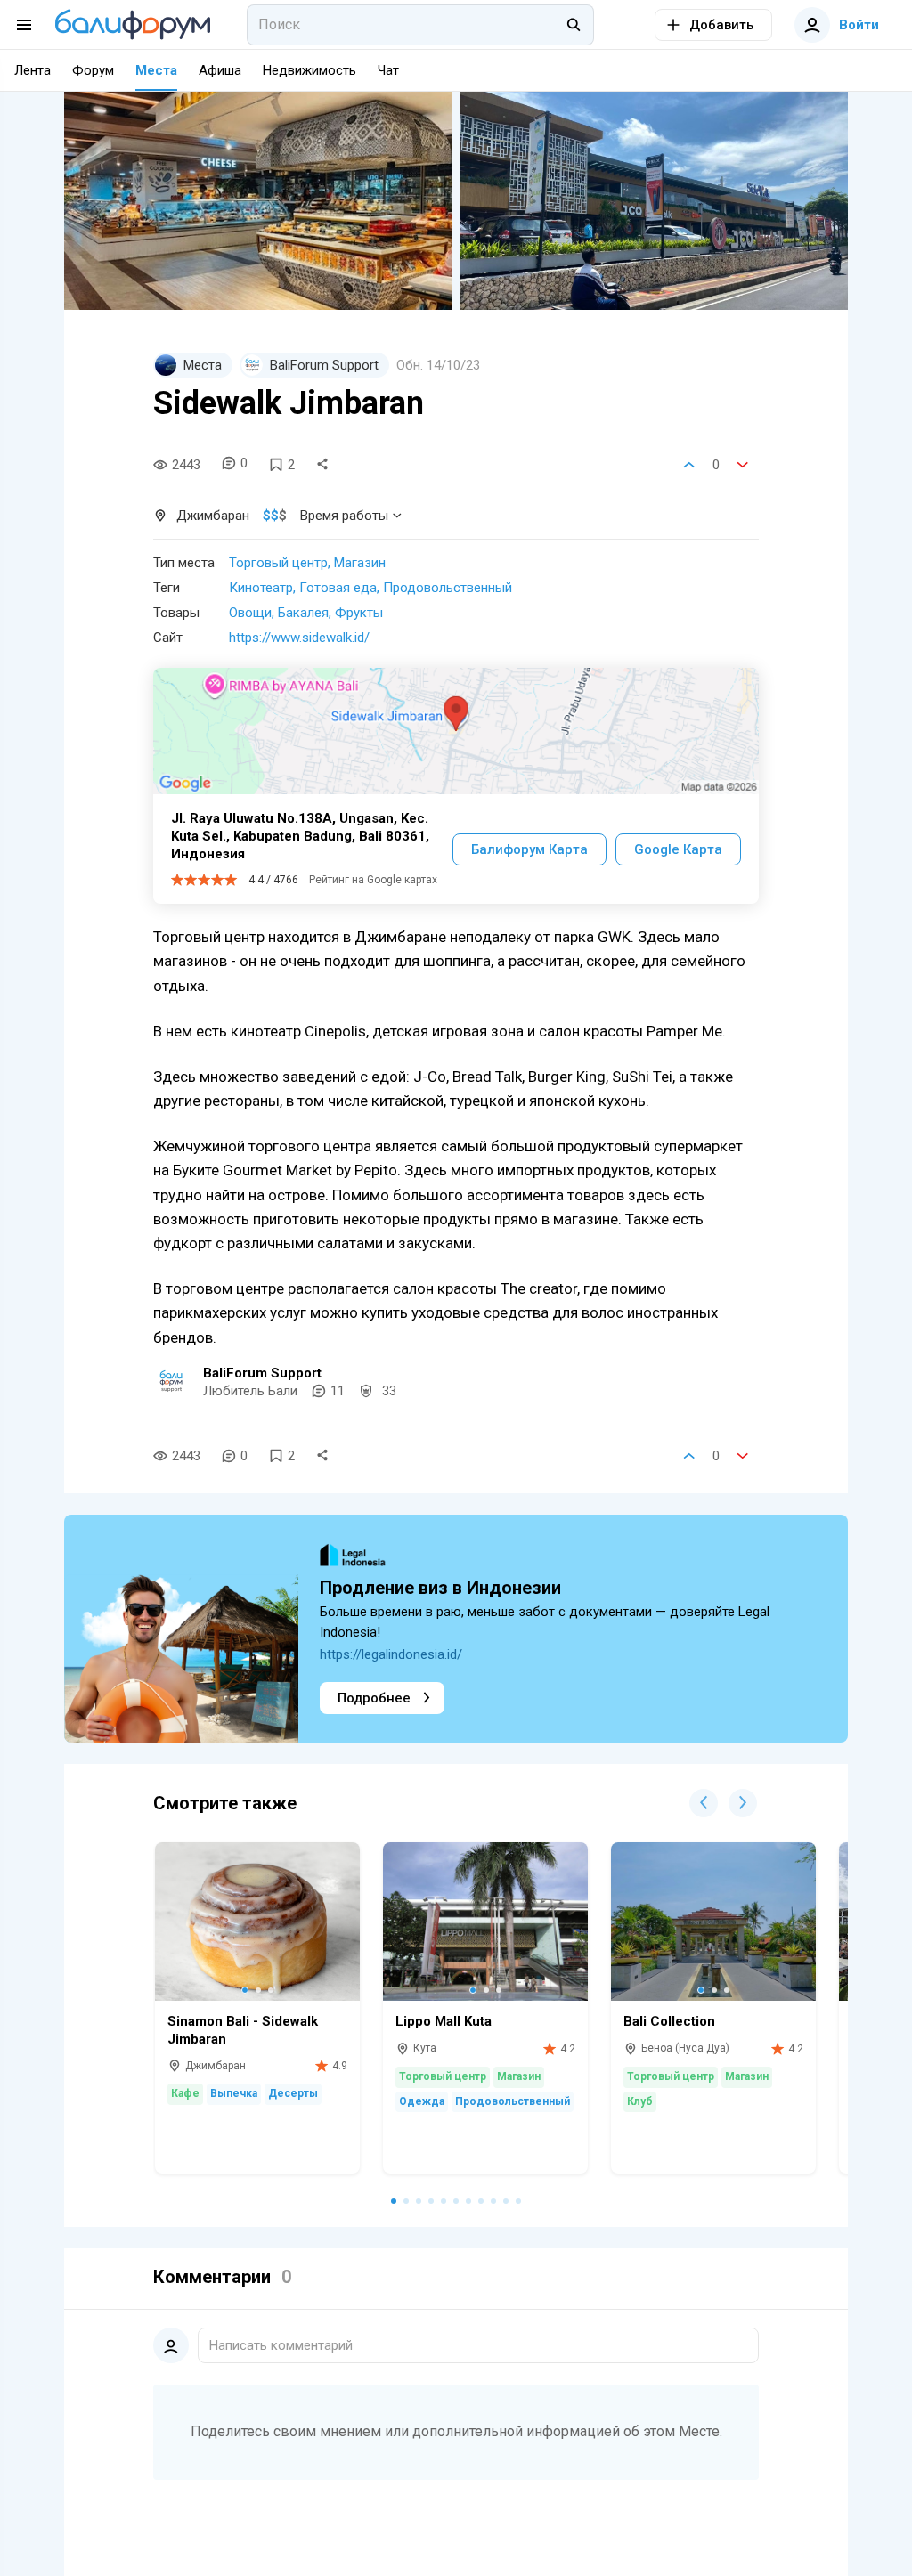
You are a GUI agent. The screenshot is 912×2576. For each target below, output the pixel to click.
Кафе (185, 2093)
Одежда (422, 2101)
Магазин (360, 563)
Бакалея (303, 613)
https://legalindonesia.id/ (391, 1654)
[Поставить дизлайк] (743, 465)
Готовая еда (338, 588)
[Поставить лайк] (689, 465)
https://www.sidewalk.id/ (299, 638)
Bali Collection (669, 2021)
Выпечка (234, 2093)
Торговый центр (278, 563)
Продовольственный (448, 588)
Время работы (344, 516)
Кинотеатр (261, 588)
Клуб (640, 2101)
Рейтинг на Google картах (373, 880)
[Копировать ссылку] (322, 465)
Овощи (250, 613)
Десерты (293, 2093)
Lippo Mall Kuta (444, 2021)
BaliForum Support (262, 1373)
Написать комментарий (281, 2345)
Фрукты (359, 613)
